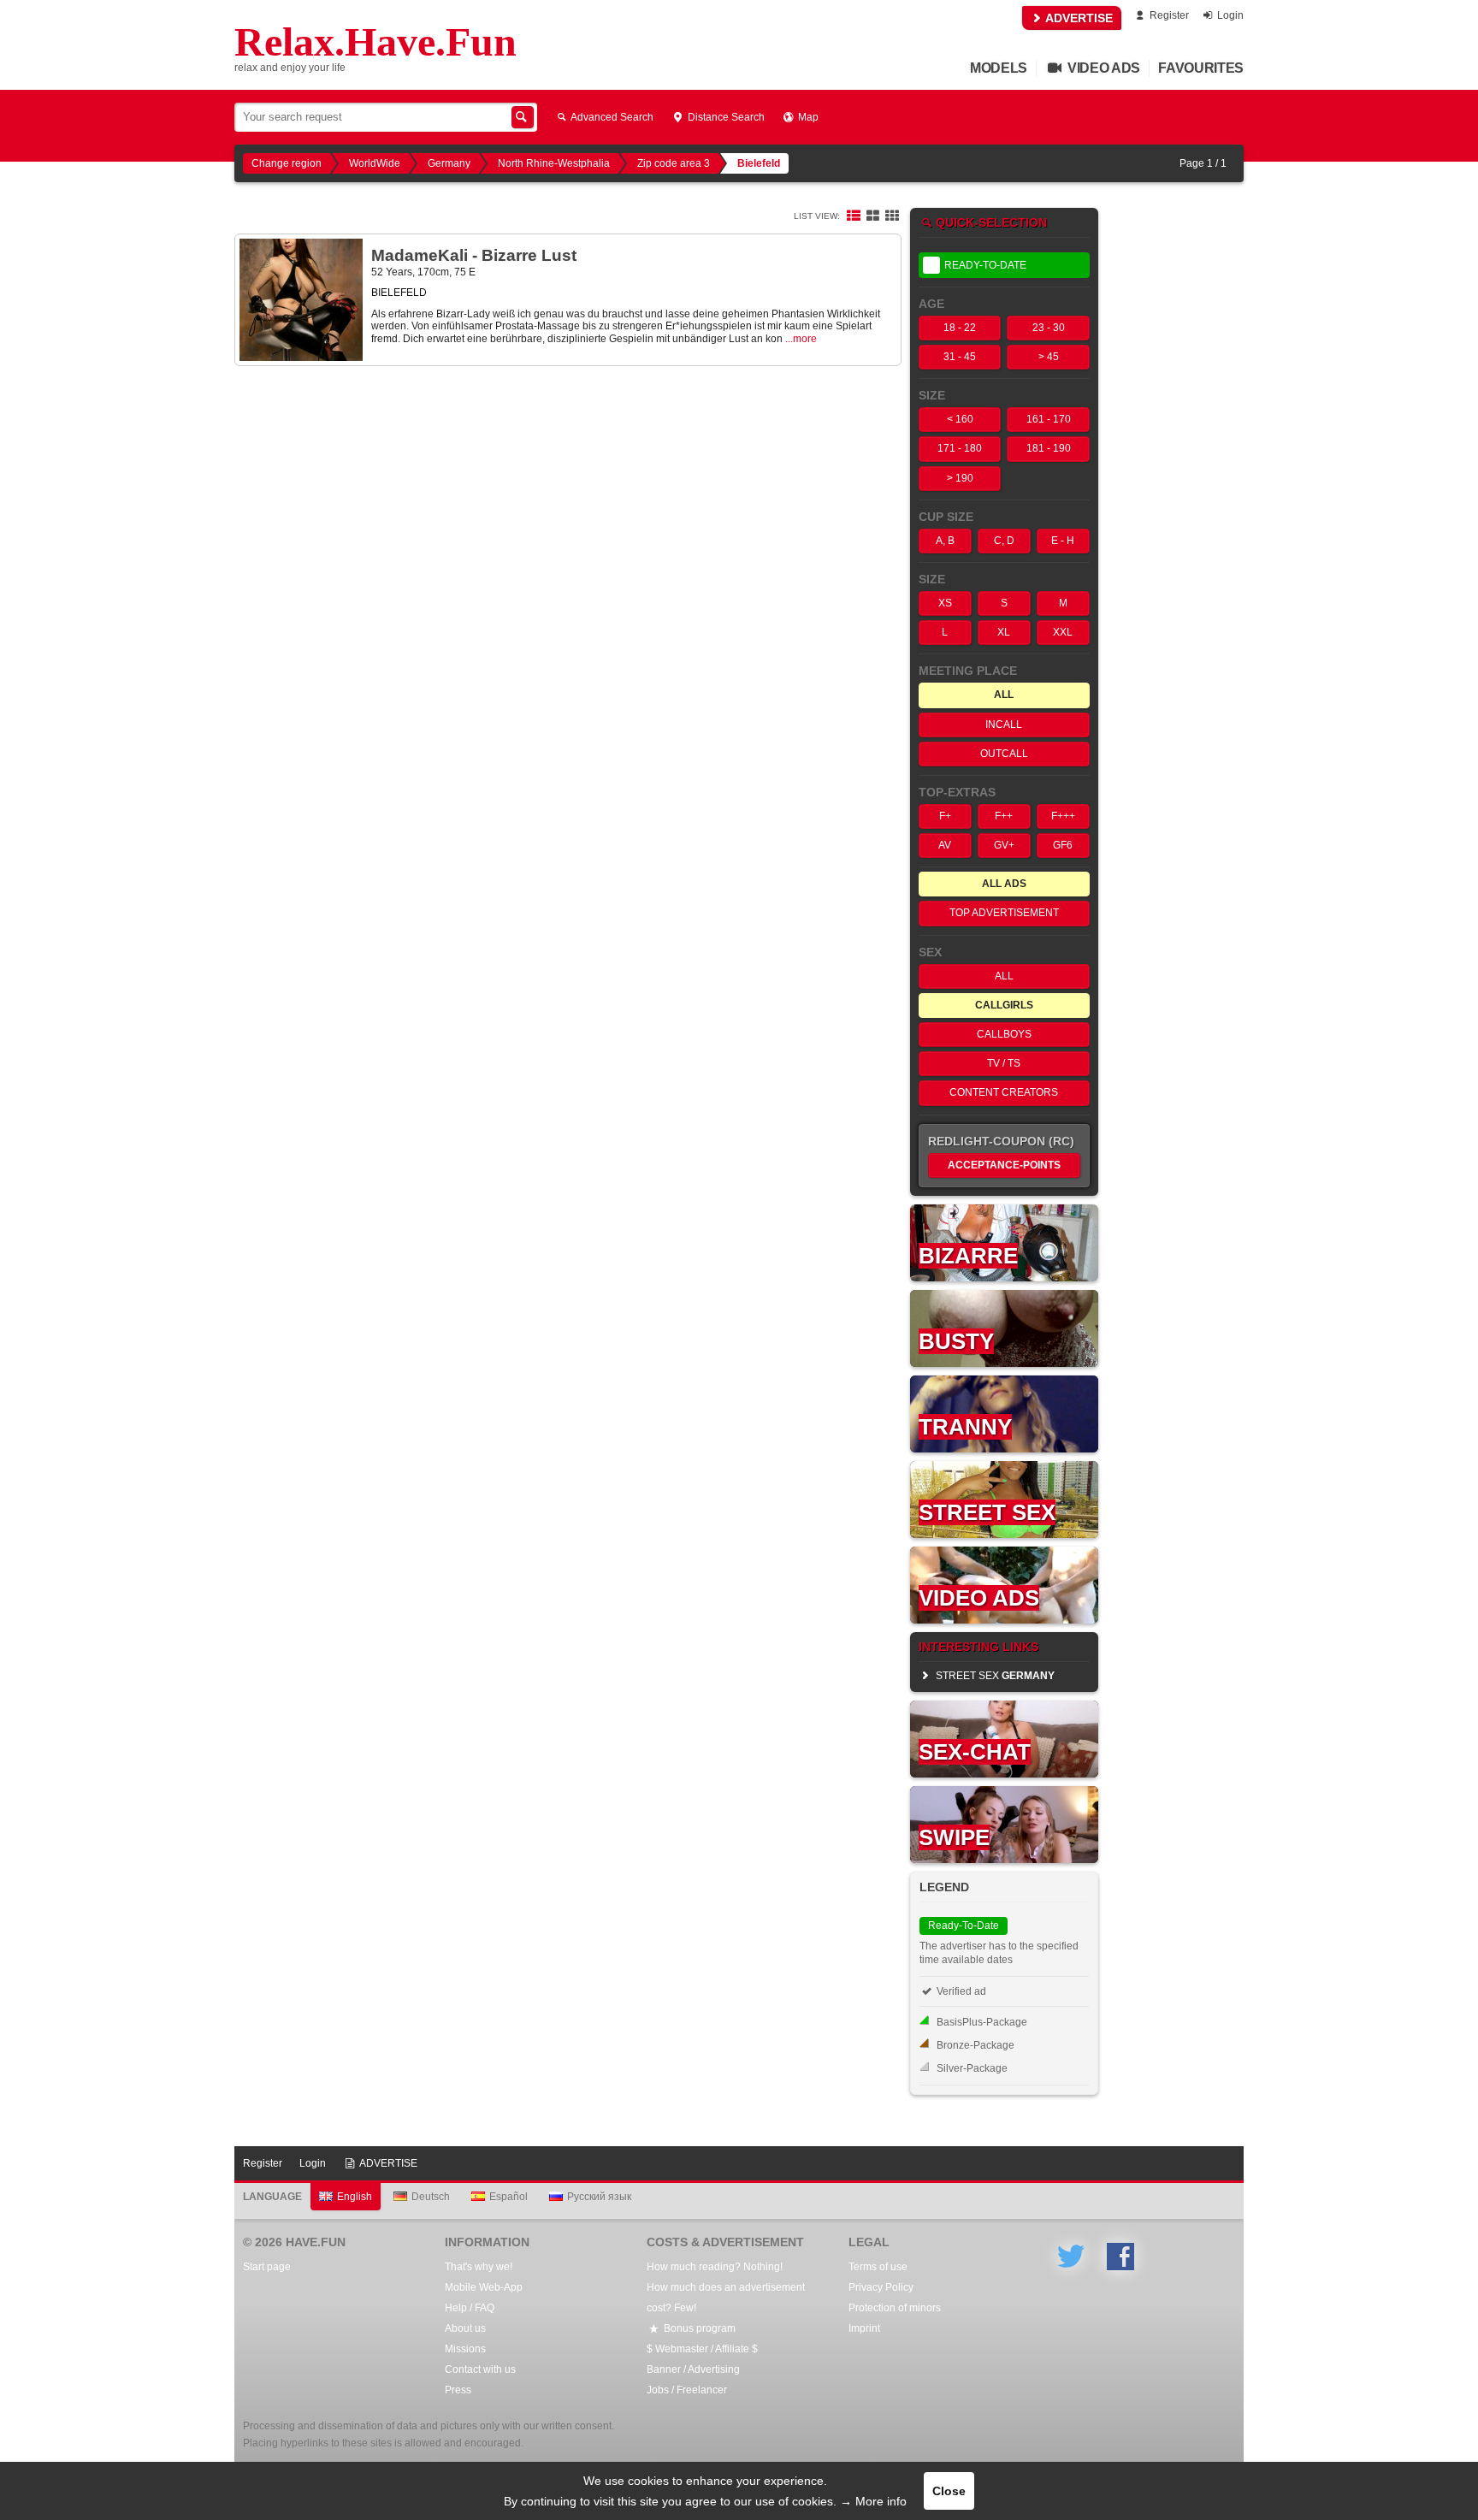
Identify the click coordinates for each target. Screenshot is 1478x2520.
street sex (994, 1676)
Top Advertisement (1004, 913)
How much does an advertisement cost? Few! (726, 2298)
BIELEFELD (399, 293)
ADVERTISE (1078, 18)
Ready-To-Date (985, 265)
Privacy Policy (881, 2287)
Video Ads (1102, 68)
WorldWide (375, 163)
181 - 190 (1049, 448)
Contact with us (480, 2369)
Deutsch (431, 2197)
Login (1229, 15)
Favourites (1201, 68)
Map (807, 117)
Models (999, 68)
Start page (267, 2267)
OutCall (1004, 754)
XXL (1063, 632)
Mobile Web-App (484, 2287)
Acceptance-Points (1004, 1165)
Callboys (1004, 1034)
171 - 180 (960, 448)
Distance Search (725, 117)
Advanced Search (611, 117)
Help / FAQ (470, 2308)
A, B (945, 541)
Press (458, 2390)
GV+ (1004, 845)
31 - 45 (960, 357)
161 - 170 (1049, 419)
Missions (465, 2349)
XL (1004, 632)
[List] (854, 216)
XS (945, 603)
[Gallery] (892, 216)
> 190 (960, 478)
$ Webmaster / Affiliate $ (702, 2349)
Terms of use (878, 2267)
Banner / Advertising (693, 2369)
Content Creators (1004, 1092)
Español (508, 2197)
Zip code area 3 (674, 163)
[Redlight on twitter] (1071, 2257)
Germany (449, 163)
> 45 (1049, 357)
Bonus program (698, 2328)
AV (945, 845)
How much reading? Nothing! (715, 2267)
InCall (1004, 725)
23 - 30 (1049, 328)
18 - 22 (960, 328)
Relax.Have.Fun (375, 42)
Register (1168, 15)
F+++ (1063, 816)
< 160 (960, 419)
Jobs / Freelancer (687, 2390)
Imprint (864, 2328)
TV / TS (1004, 1063)
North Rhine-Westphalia (554, 163)
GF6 (1063, 845)
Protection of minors (895, 2308)
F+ (945, 816)
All (1004, 976)
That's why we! (479, 2267)
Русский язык (599, 2197)
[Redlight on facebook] (1120, 2257)
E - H (1063, 541)
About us (465, 2328)
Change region (287, 163)
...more (801, 339)
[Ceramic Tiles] (872, 216)
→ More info (873, 2501)
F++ (1004, 816)
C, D (1004, 541)
